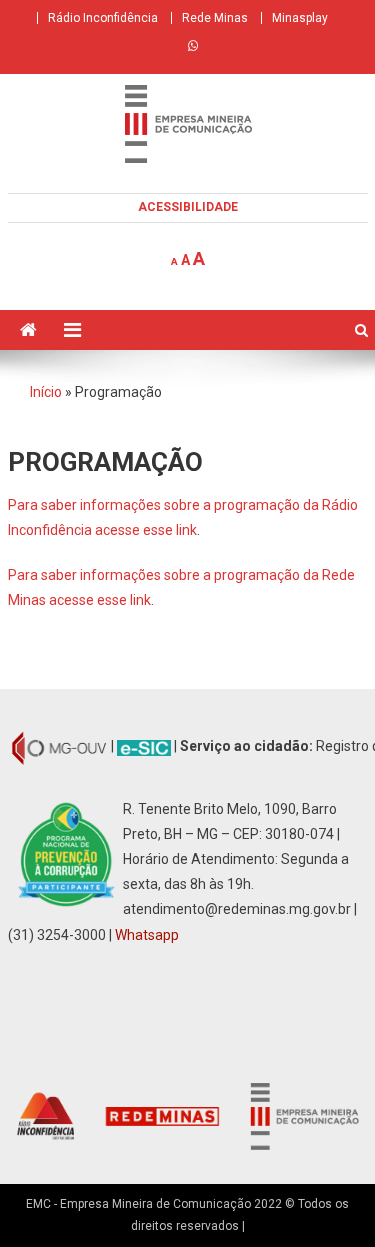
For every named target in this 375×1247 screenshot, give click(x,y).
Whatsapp (147, 935)
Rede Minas (215, 18)
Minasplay (300, 18)
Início (46, 392)
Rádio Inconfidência (103, 18)
